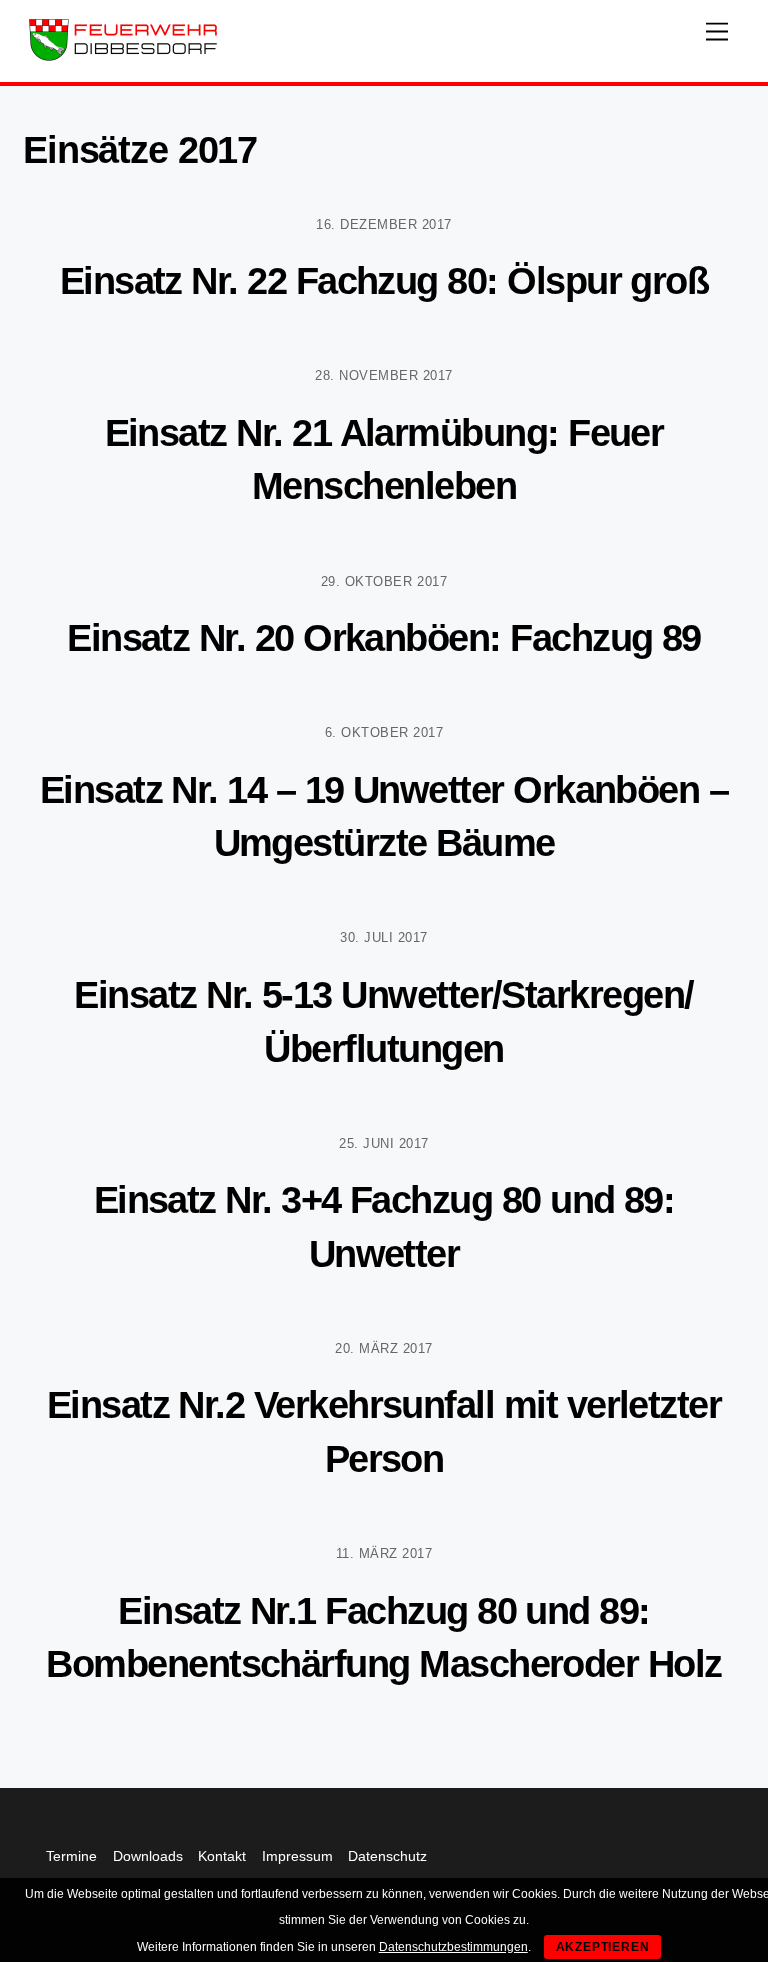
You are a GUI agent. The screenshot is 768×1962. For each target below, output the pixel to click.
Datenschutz (387, 1856)
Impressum (297, 1856)
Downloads (148, 1856)
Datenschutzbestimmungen (453, 1947)
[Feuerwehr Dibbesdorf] (123, 56)
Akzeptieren (603, 1947)
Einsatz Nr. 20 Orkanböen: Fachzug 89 (384, 637)
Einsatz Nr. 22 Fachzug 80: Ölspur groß (384, 280)
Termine (71, 1856)
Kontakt (222, 1856)
